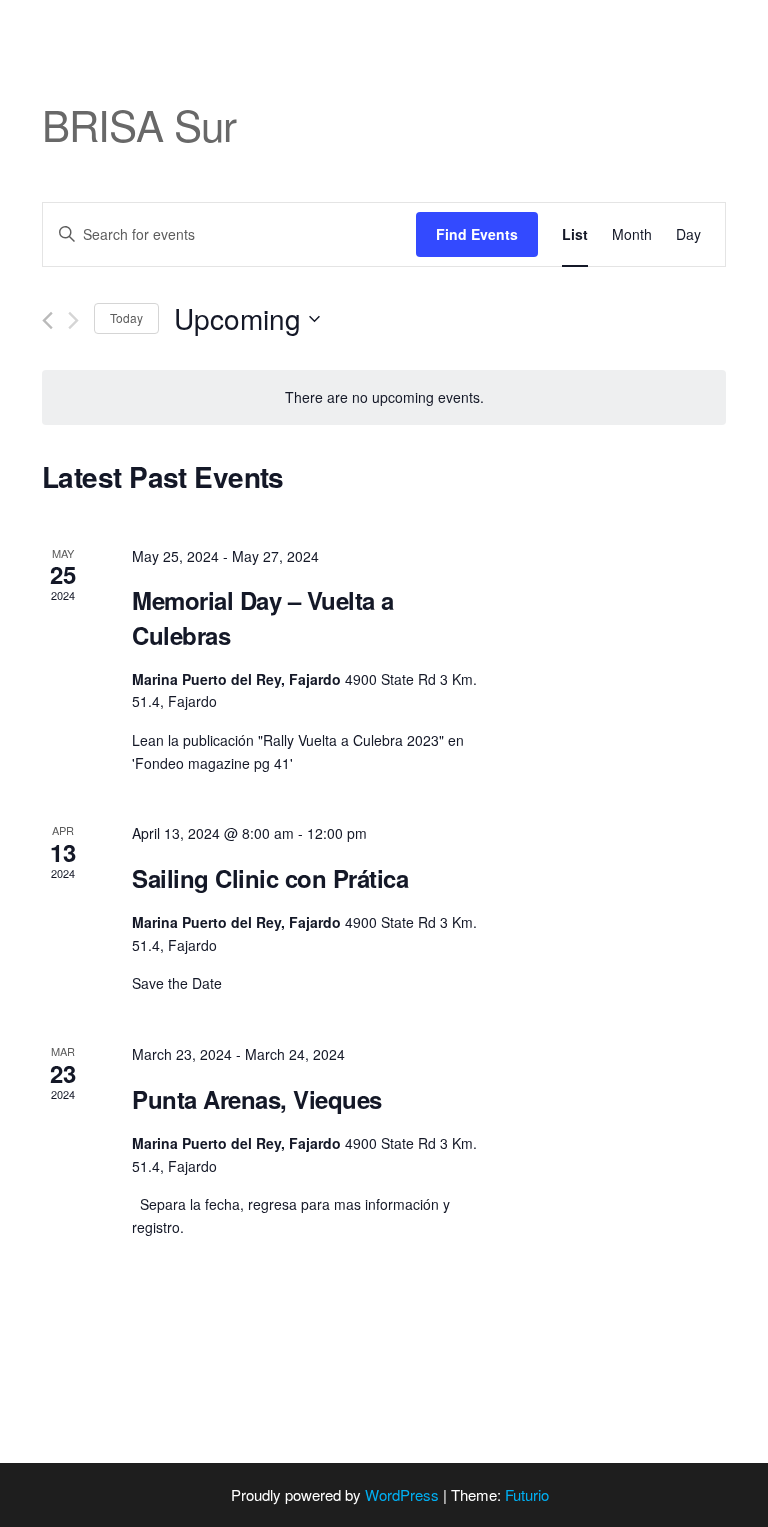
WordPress (402, 1494)
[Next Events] (73, 320)
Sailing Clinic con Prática (270, 878)
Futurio (527, 1494)
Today (126, 317)
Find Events (477, 234)
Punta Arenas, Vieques (257, 1099)
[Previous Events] (47, 320)
